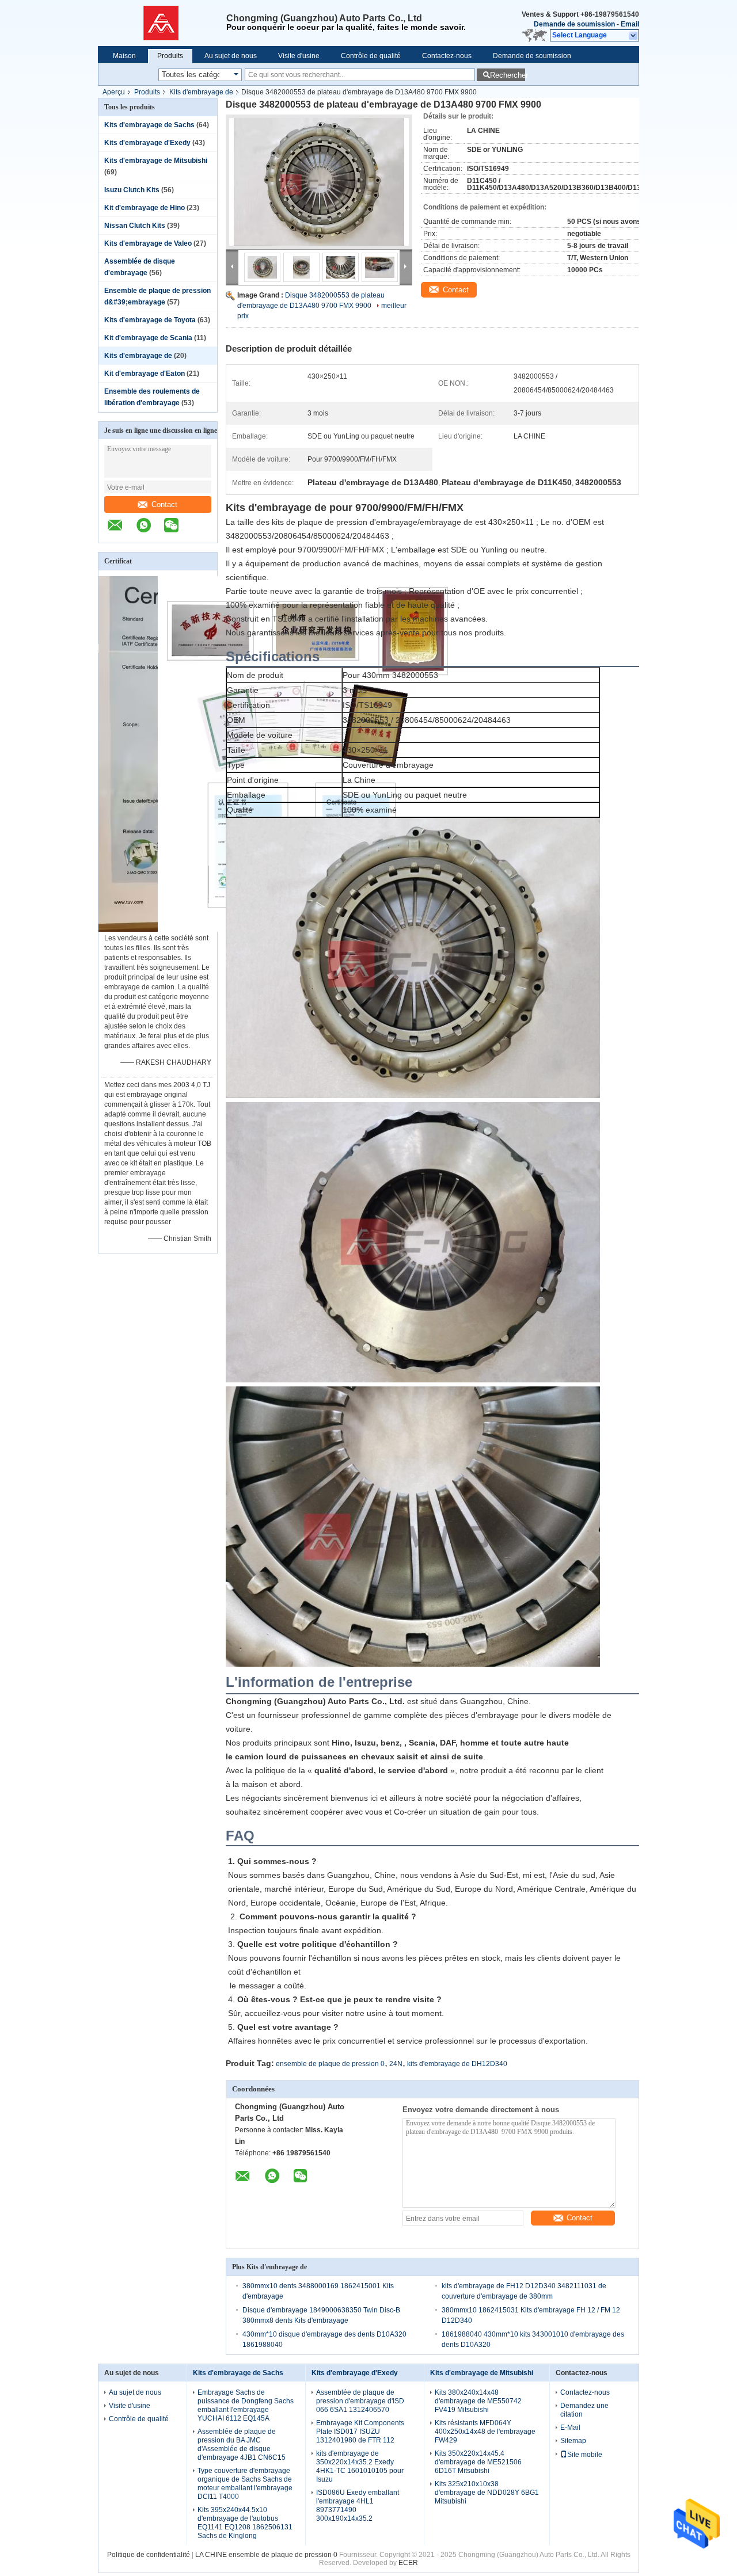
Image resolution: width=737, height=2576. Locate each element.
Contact (164, 504)
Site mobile (585, 2455)
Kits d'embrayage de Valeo (148, 243)
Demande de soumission (574, 24)
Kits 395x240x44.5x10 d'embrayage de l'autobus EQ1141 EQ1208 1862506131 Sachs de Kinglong (245, 2523)
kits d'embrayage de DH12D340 (457, 2064)
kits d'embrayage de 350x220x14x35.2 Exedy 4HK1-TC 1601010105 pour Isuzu (360, 2466)
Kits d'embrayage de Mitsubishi (156, 161)
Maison (124, 56)
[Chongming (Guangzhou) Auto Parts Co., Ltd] (162, 23)
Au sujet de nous (231, 56)
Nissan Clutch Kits (135, 226)
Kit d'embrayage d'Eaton (145, 374)
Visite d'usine (299, 56)
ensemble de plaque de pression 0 (330, 2064)
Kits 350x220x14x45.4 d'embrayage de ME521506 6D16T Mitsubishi (478, 2462)
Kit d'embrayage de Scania (148, 338)
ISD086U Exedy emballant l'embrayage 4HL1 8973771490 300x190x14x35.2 (358, 2505)
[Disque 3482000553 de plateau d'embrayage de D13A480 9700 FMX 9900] (319, 182)
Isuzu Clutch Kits (132, 190)
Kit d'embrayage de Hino (145, 208)
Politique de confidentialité (149, 2555)
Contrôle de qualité (371, 56)
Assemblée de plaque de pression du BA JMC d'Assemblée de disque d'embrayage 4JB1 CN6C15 (242, 2444)
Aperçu (114, 92)
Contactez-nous (447, 56)
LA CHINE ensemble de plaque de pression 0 (266, 2555)
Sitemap (573, 2441)
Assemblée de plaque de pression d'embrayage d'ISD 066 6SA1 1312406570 (360, 2401)
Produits (170, 56)
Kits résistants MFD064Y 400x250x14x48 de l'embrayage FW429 (485, 2432)
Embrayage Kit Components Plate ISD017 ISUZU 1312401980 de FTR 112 (360, 2432)
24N (396, 2064)
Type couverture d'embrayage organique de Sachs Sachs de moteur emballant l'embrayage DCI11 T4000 (245, 2484)
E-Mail (570, 2428)
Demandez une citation (584, 2410)
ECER (408, 2563)
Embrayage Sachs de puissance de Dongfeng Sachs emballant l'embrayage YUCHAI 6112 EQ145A (246, 2405)
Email (630, 24)
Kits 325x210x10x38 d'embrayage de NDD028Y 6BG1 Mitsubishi (487, 2493)
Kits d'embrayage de (201, 92)
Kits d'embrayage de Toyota (150, 320)
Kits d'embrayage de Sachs (149, 125)
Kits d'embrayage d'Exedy (147, 143)
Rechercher (508, 75)
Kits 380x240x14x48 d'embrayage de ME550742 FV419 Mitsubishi (478, 2401)
